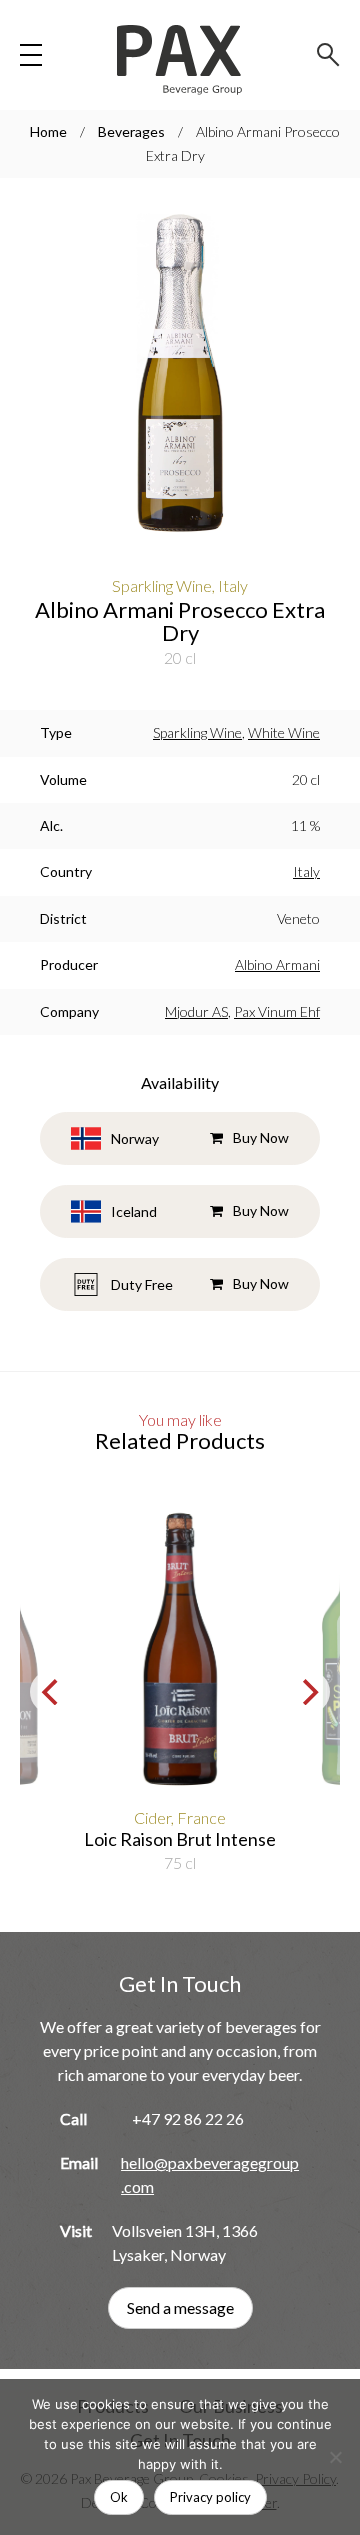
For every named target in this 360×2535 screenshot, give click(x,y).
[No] (335, 2457)
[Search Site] (328, 55)
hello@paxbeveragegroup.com (210, 2174)
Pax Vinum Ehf (277, 1011)
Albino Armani (277, 964)
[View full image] (180, 376)
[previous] (52, 1692)
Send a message (180, 2307)
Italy (306, 871)
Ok (119, 2497)
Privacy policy (210, 2497)
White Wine (284, 732)
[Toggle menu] (31, 55)
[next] (308, 1692)
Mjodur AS (196, 1011)
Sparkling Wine (197, 732)
